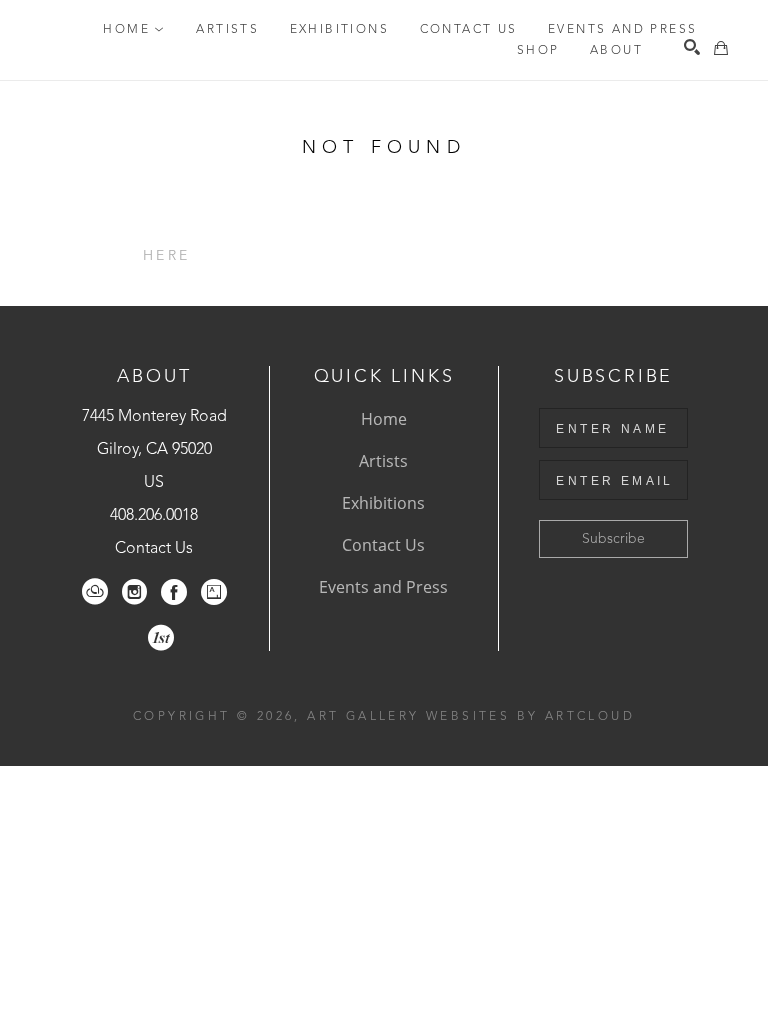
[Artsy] (214, 592)
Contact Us (154, 549)
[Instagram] (134, 592)
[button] (134, 30)
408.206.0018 (154, 516)
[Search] (692, 47)
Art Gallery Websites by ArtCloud (471, 717)
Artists (383, 461)
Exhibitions (383, 503)
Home (384, 419)
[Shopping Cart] (721, 48)
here (166, 256)
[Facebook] (174, 592)
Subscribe (613, 539)
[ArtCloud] (95, 592)
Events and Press (383, 587)
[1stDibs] (161, 638)
